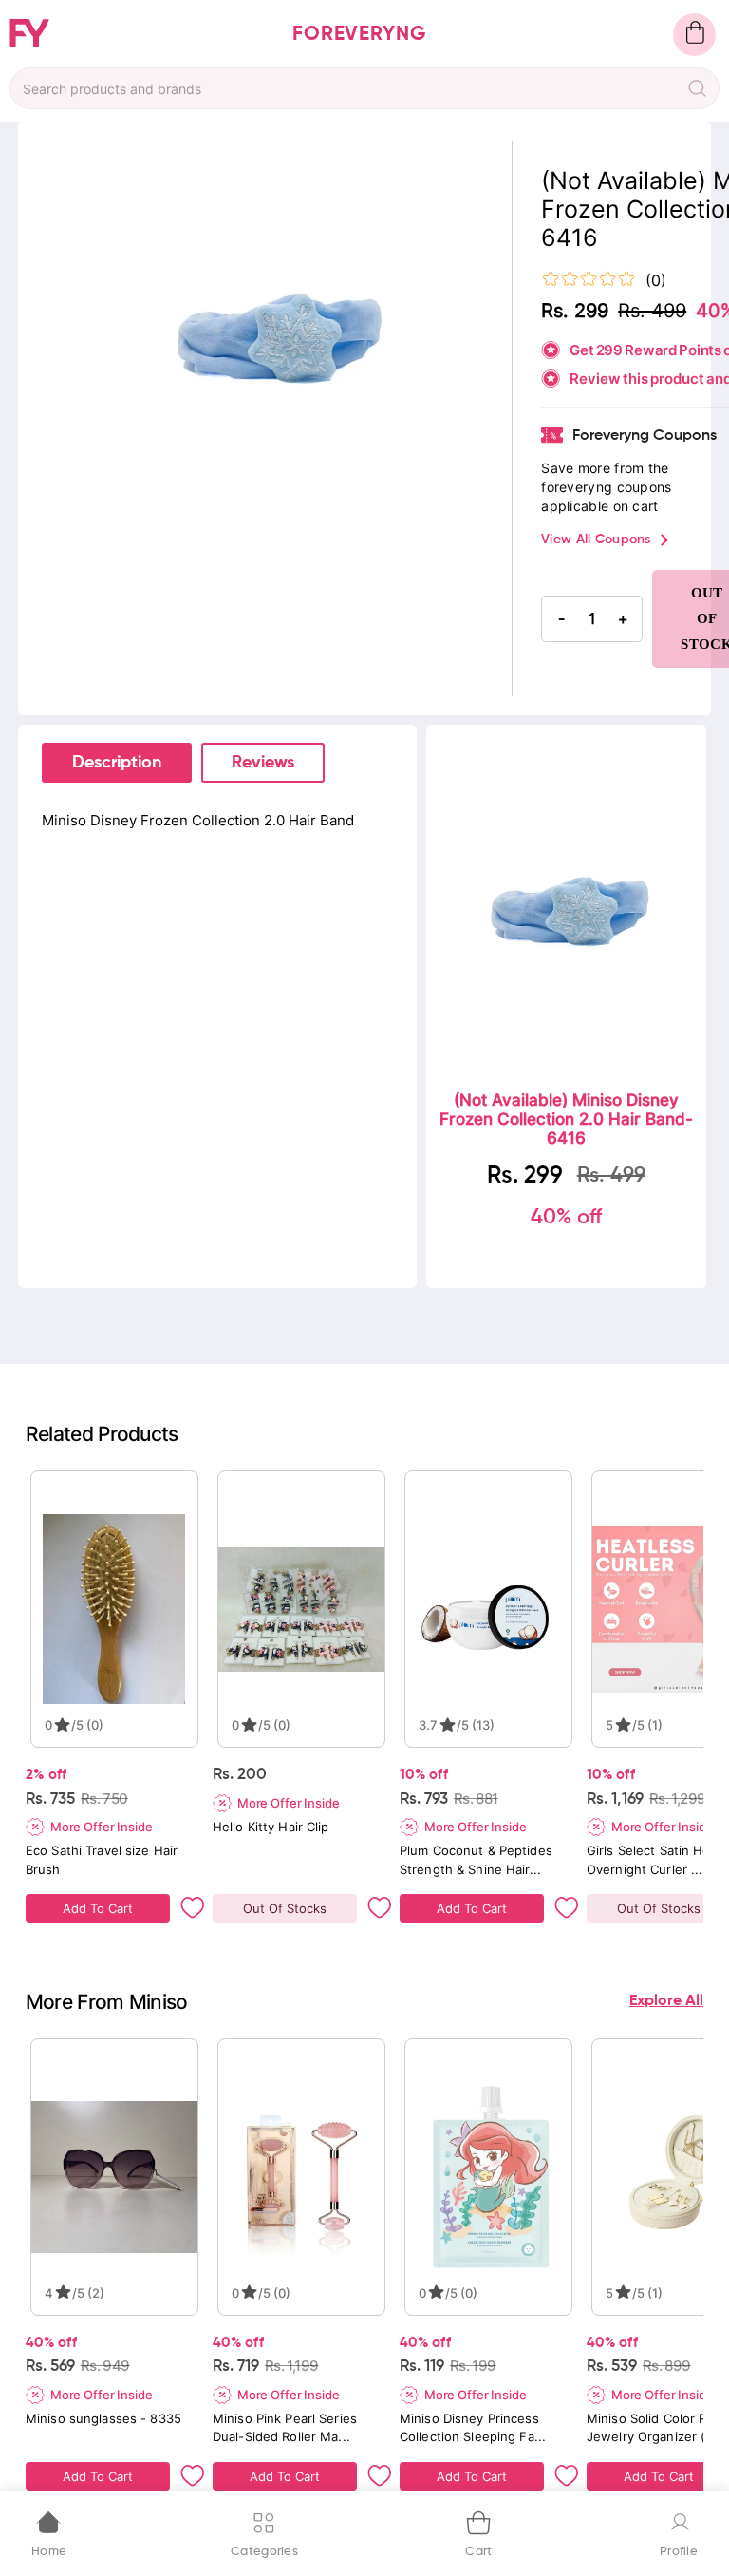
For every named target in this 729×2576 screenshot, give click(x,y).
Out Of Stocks (285, 1908)
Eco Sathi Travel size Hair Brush (102, 1859)
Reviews (263, 763)
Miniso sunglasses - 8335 (103, 2418)
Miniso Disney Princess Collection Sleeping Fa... (473, 2427)
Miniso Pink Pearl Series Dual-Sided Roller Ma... (285, 2427)
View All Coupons (596, 540)
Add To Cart (98, 1908)
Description (117, 763)
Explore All (666, 2001)
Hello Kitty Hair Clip (271, 1827)
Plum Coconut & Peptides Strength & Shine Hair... (476, 1859)
